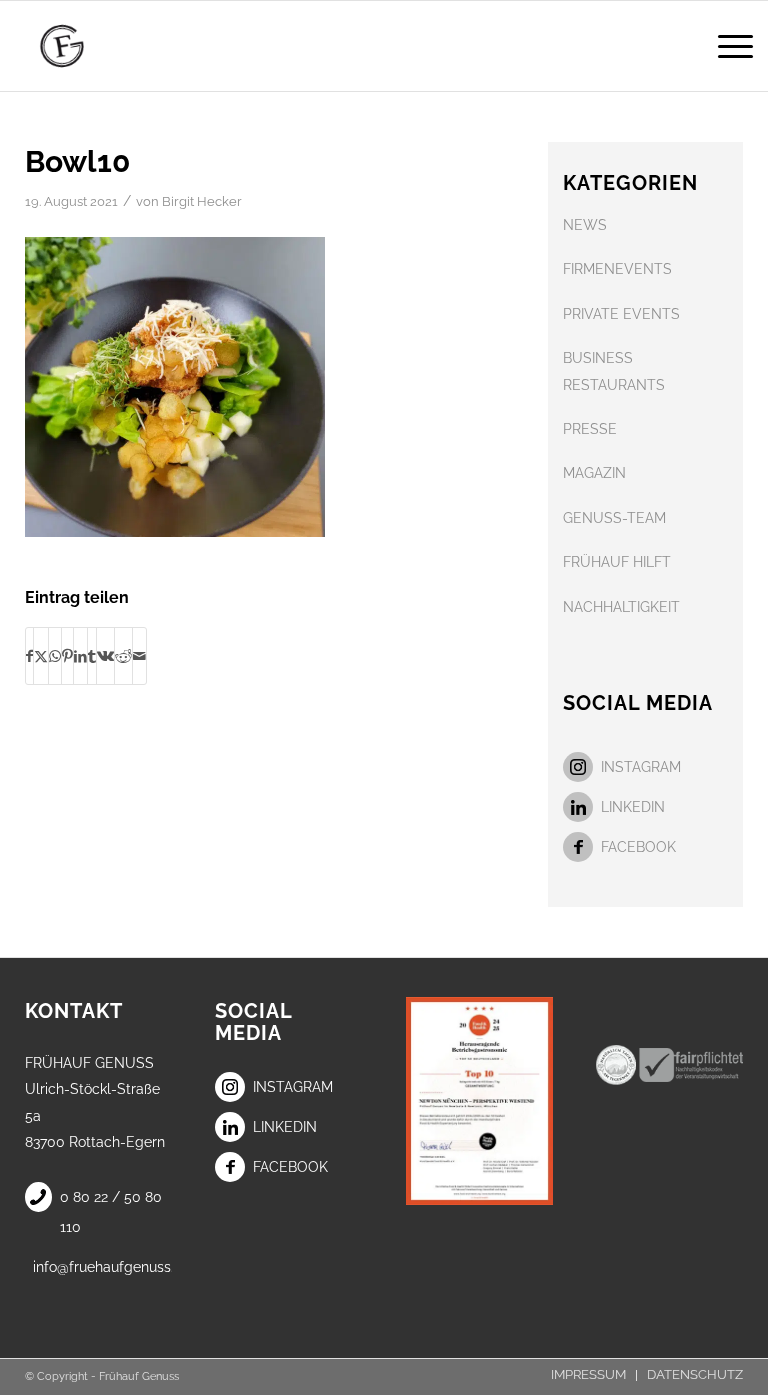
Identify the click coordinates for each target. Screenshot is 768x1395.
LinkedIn (633, 807)
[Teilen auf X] (41, 656)
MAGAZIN (594, 473)
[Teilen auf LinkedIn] (80, 656)
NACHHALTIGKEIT (621, 607)
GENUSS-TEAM (614, 518)
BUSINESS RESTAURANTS (614, 371)
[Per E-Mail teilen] (139, 656)
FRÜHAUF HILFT (617, 562)
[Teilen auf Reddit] (123, 656)
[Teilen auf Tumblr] (92, 656)
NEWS (585, 225)
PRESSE (590, 429)
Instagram (641, 767)
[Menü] (725, 46)
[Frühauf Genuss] (90, 46)
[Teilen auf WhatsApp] (55, 656)
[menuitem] (725, 46)
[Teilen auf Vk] (105, 656)
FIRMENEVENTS (617, 269)
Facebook (638, 847)
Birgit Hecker (202, 201)
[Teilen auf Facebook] (29, 656)
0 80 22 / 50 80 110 (111, 1212)
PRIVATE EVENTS (621, 314)
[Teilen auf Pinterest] (67, 656)
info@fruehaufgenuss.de (102, 1267)
